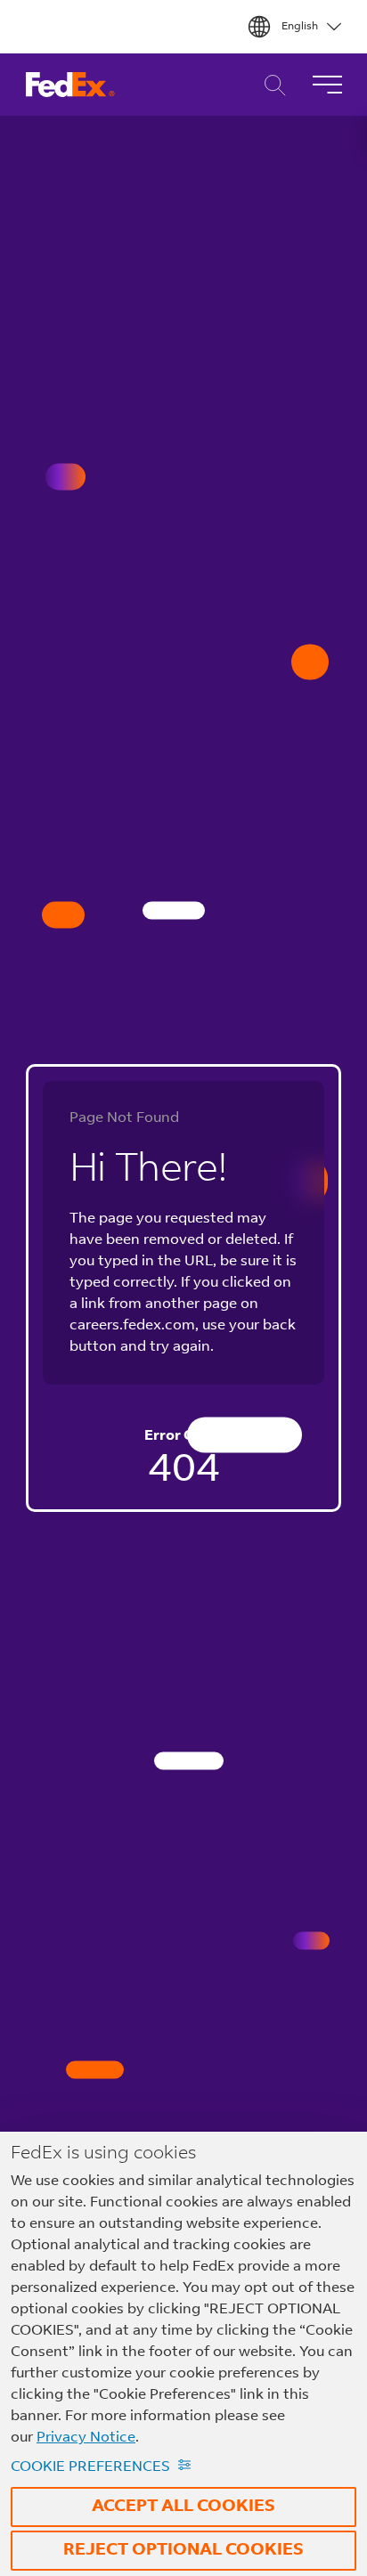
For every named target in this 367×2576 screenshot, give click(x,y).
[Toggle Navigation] (327, 85)
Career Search (270, 85)
